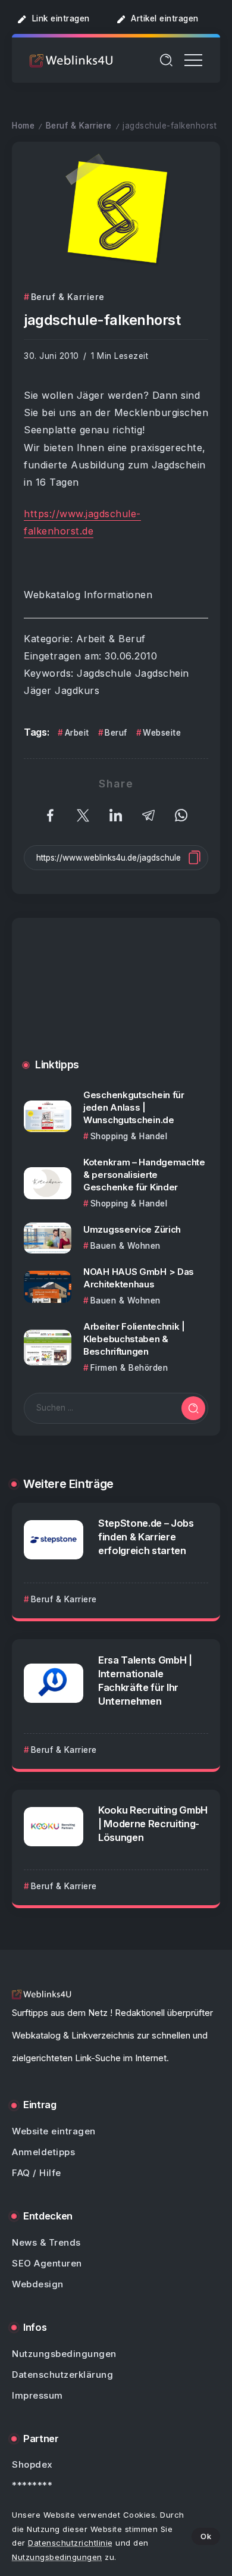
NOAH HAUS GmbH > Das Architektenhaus (139, 1278)
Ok (206, 2536)
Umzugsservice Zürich (132, 1229)
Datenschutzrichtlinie (70, 2543)
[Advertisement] (116, 997)
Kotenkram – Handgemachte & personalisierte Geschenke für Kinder (144, 1175)
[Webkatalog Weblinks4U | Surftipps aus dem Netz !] (71, 60)
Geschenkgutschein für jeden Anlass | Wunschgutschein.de (134, 1107)
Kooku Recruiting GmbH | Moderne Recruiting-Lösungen (153, 1824)
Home (23, 126)
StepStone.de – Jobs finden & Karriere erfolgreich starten (146, 1537)
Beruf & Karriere (79, 126)
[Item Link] (48, 1116)
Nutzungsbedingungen (57, 2557)
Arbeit (77, 733)
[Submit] (193, 1408)
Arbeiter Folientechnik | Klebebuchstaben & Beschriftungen (134, 1339)
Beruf (116, 733)
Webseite (162, 733)
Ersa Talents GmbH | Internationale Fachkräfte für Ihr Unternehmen (145, 1681)
